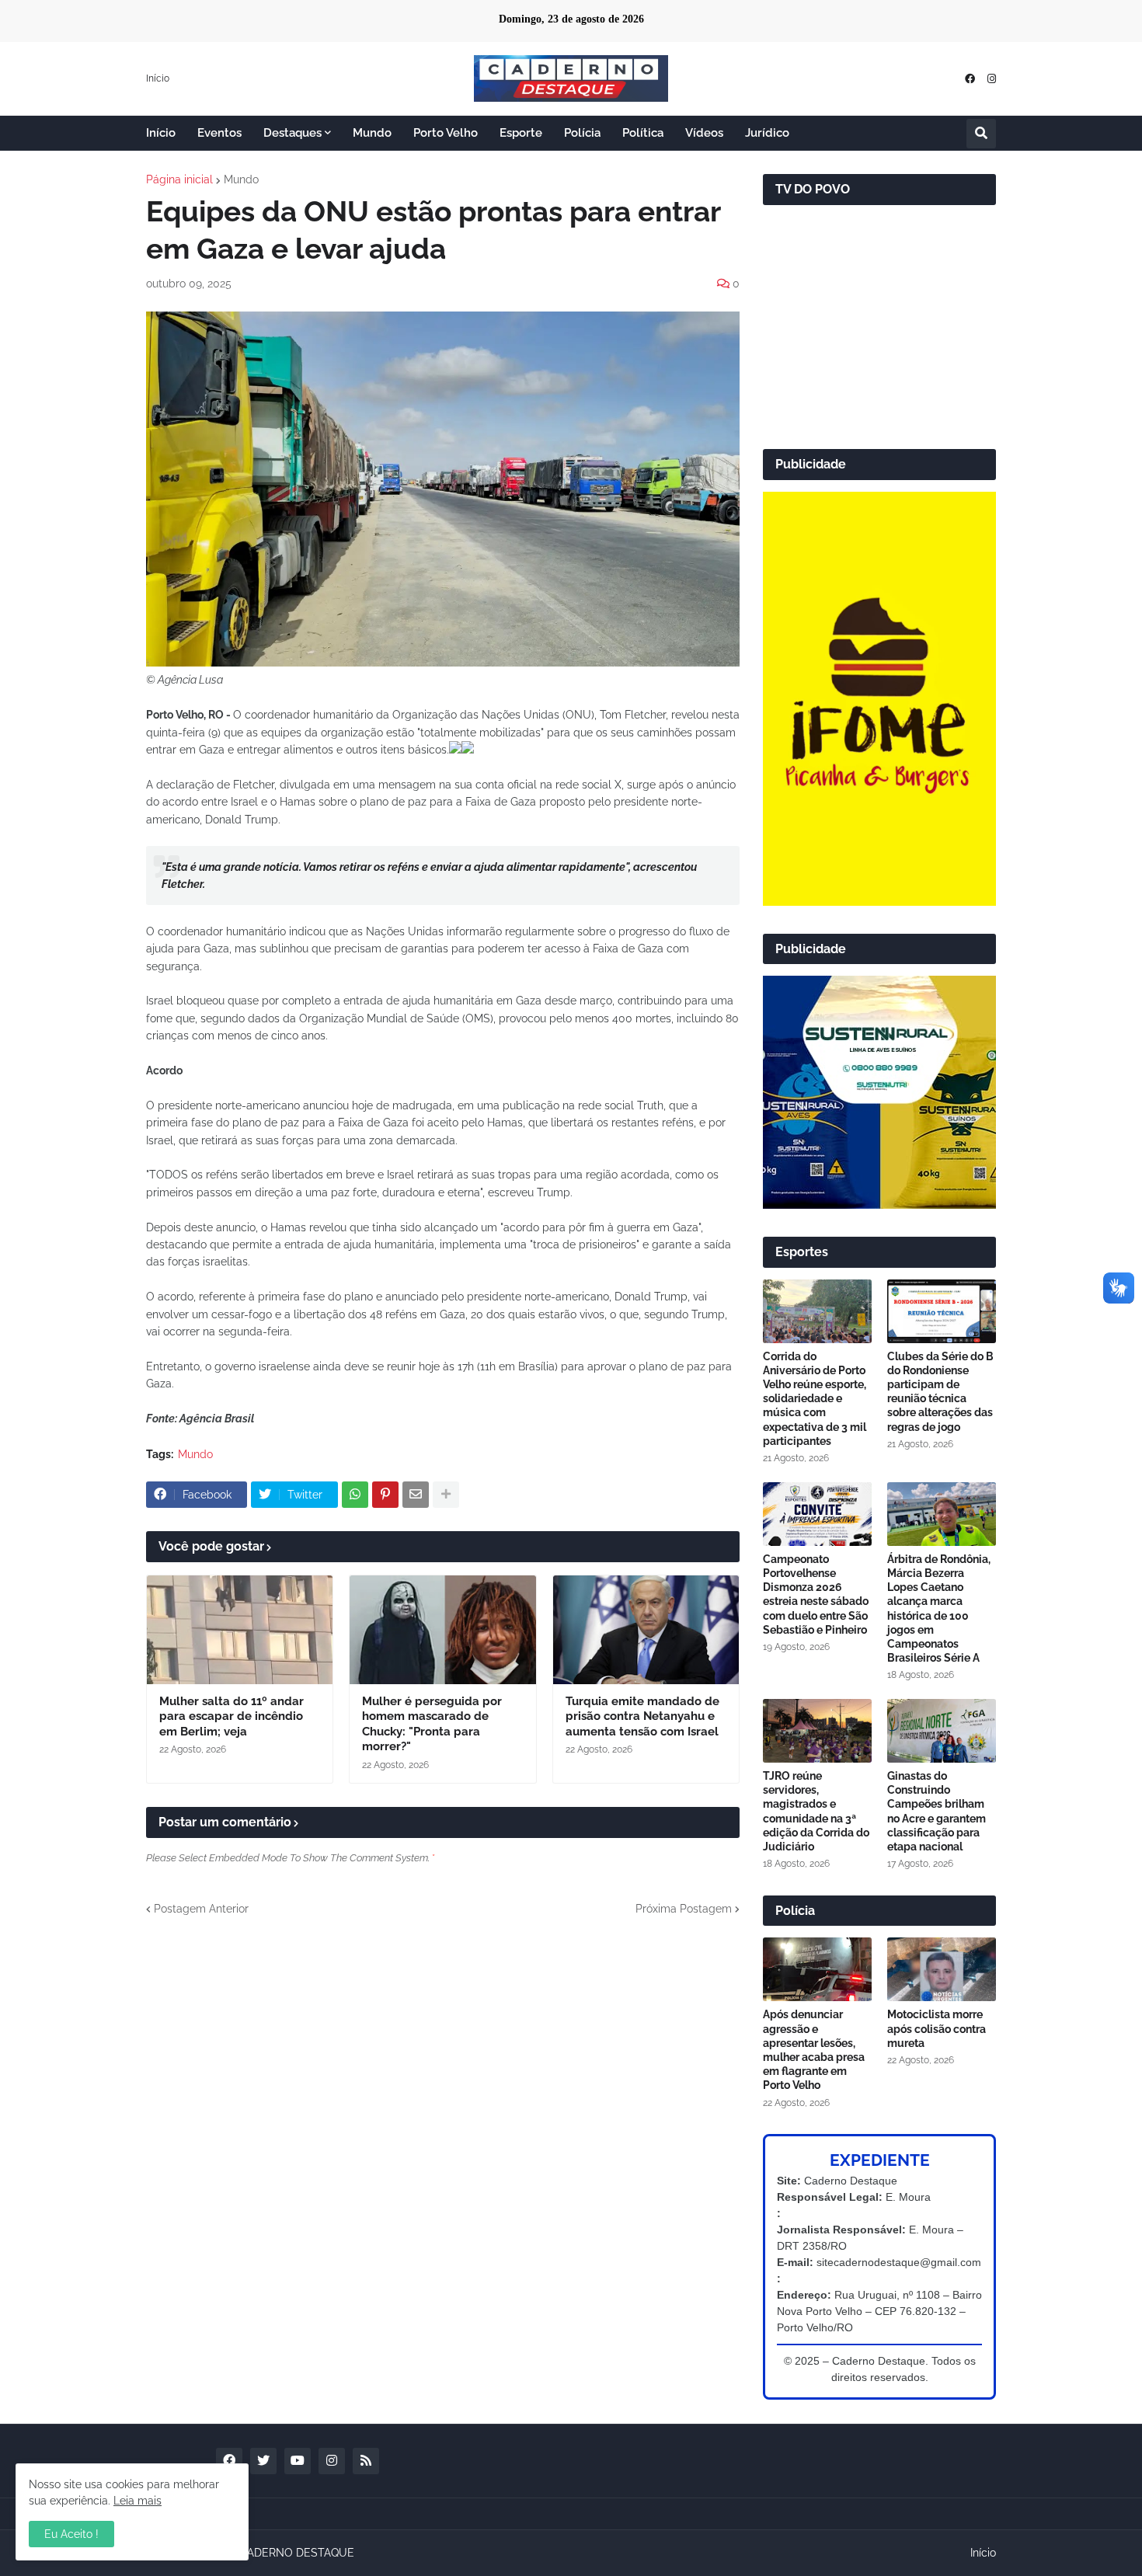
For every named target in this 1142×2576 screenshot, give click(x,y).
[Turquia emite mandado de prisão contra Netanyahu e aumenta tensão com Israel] (646, 1630)
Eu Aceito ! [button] (71, 2534)
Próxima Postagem (684, 1909)
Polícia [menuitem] (582, 133)
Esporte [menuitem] (521, 133)
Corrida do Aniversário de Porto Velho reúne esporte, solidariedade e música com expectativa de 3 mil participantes (815, 1399)
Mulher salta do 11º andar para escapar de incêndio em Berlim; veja (232, 1716)
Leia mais (138, 2501)
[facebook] (970, 79)
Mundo (241, 179)
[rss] (366, 2461)
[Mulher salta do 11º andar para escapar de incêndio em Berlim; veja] (240, 1630)
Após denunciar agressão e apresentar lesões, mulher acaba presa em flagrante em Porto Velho (814, 2050)
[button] (981, 134)
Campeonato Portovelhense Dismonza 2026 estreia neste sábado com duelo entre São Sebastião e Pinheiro (816, 1594)
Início (158, 78)
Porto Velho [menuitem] (446, 133)
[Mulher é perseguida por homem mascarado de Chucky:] (442, 1630)
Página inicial (179, 179)
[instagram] (992, 79)
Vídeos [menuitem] (704, 133)
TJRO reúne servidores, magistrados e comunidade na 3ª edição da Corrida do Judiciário (816, 1811)
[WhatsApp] (355, 1495)
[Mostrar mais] (446, 1495)
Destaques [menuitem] (292, 133)
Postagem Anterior (201, 1909)
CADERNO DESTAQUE (297, 2553)
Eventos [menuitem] (219, 133)
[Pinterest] (385, 1495)
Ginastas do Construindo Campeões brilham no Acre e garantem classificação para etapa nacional (937, 1811)
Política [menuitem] (643, 133)
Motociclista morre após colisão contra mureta (937, 2028)
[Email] (416, 1495)
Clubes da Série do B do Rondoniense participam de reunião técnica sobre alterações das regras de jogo (940, 1392)
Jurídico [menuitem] (767, 133)
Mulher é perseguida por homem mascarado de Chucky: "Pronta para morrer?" (432, 1724)
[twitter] (263, 2461)
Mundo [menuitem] (372, 133)
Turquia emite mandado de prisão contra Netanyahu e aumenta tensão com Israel (642, 1716)
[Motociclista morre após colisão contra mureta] (942, 1969)
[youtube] (298, 2461)
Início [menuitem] (161, 133)
